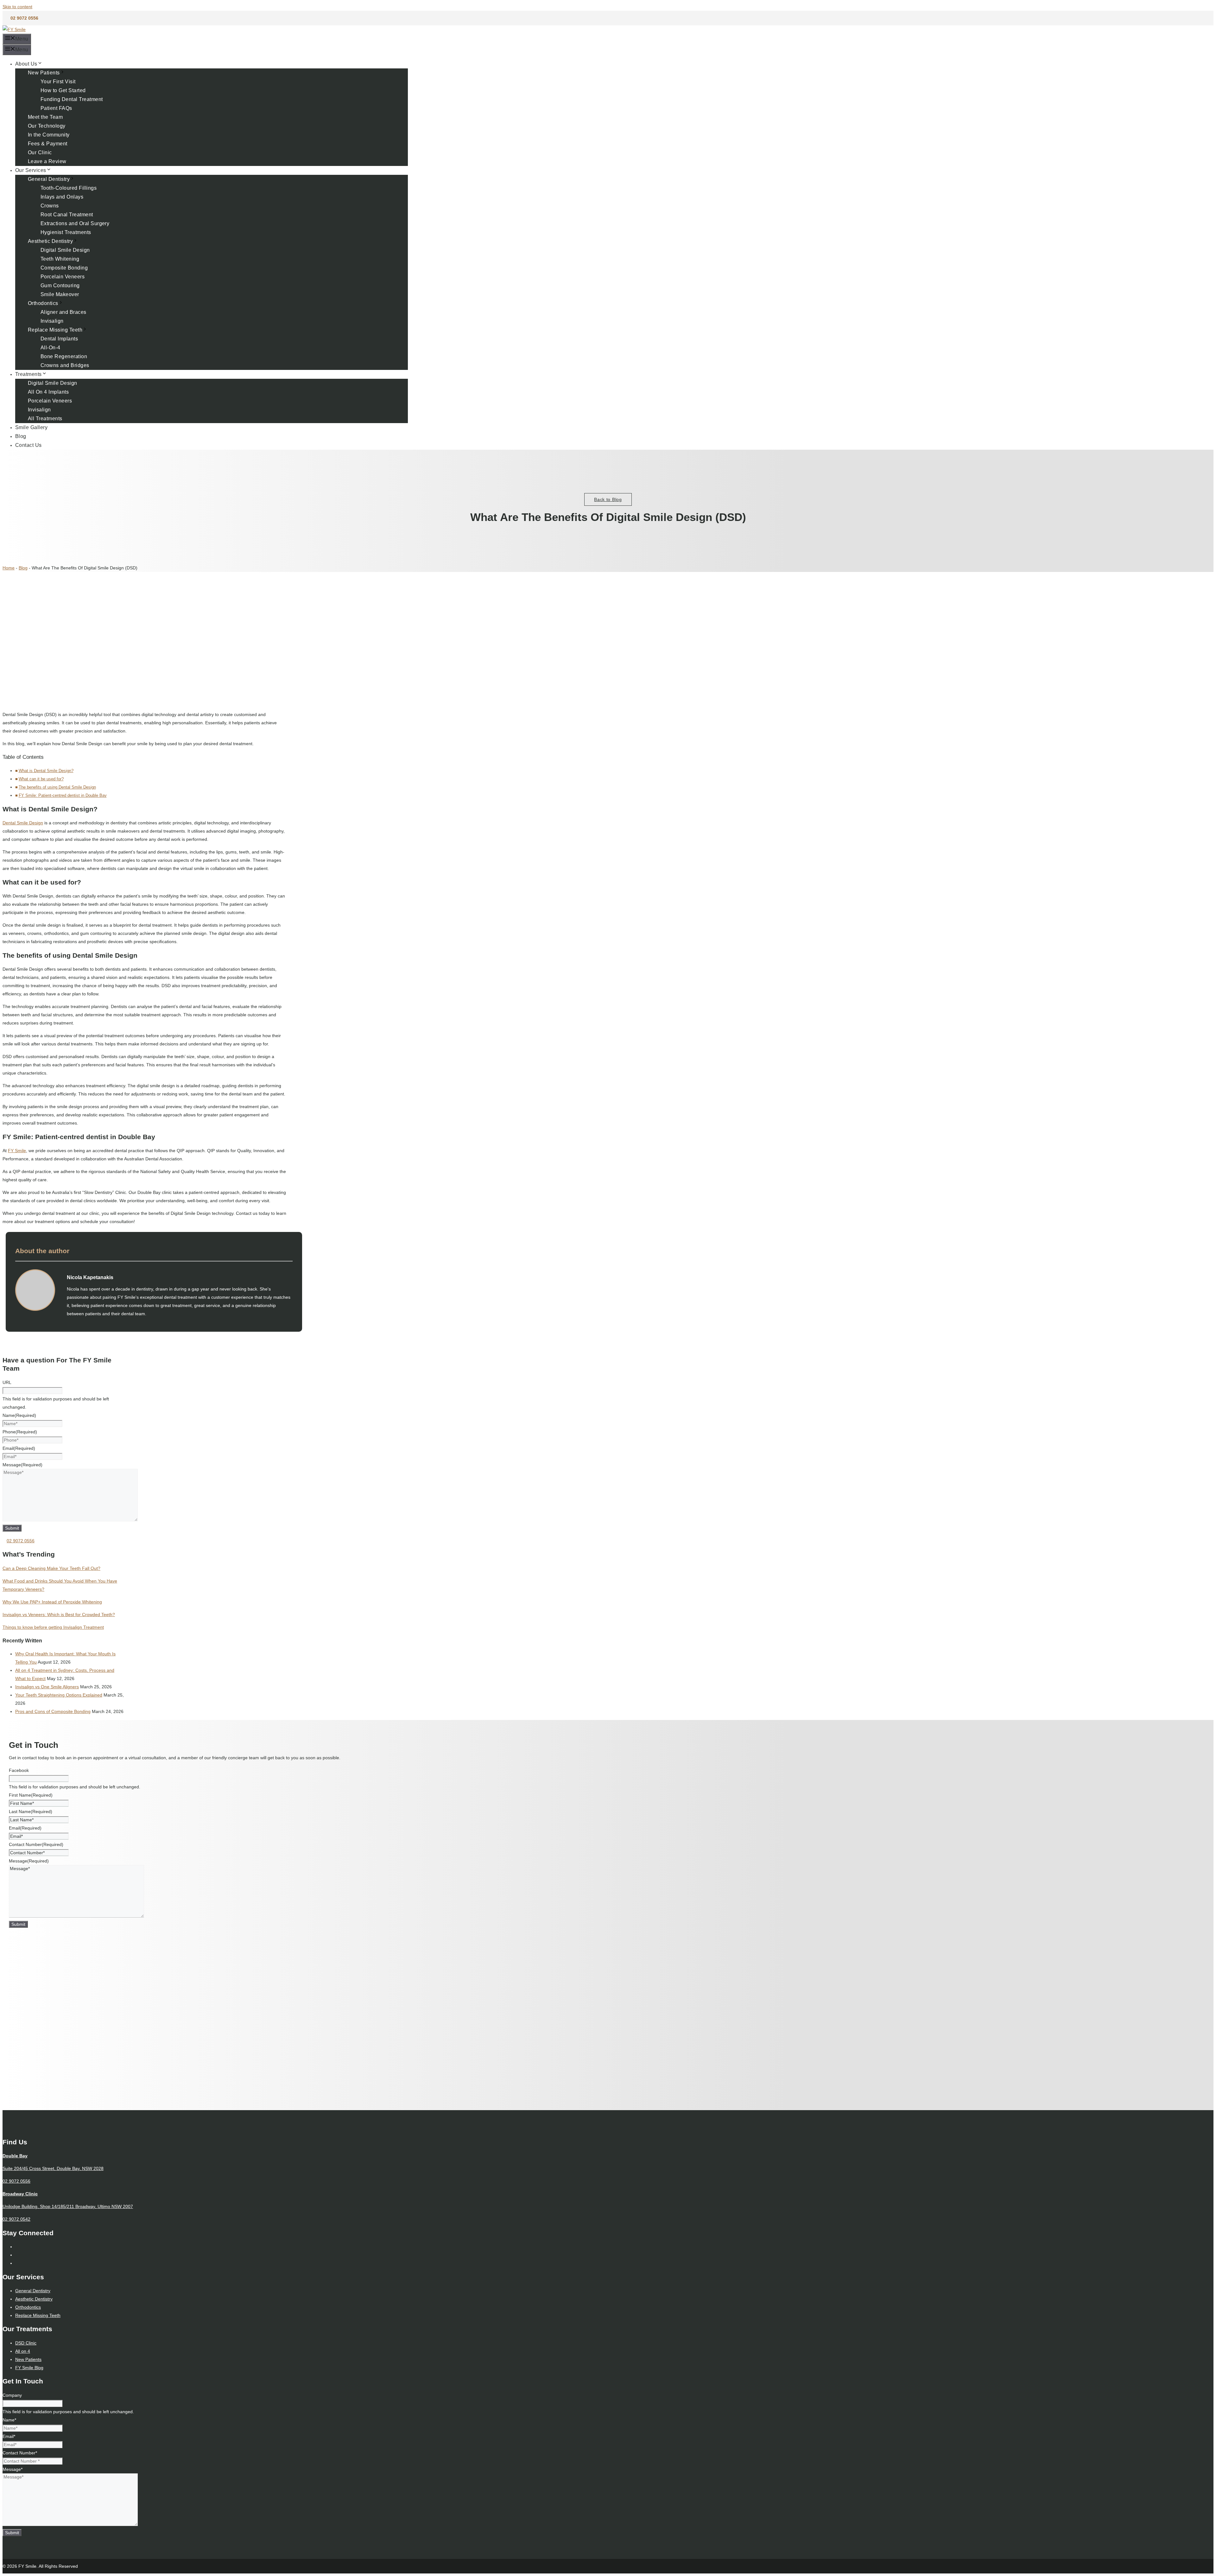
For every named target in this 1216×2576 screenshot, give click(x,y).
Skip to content (17, 7)
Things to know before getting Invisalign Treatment (53, 1627)
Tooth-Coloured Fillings (69, 188)
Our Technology (47, 126)
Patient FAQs (56, 108)
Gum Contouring (60, 286)
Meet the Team (45, 117)
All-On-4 (51, 348)
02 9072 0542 (16, 2219)
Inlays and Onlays (62, 197)
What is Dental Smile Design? (46, 771)
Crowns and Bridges (65, 365)
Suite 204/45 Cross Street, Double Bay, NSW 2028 (53, 2168)
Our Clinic (40, 152)
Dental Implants (59, 339)
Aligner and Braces (63, 312)
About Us (26, 64)
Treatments (28, 374)
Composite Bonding (64, 268)
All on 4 (23, 2351)
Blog (21, 436)
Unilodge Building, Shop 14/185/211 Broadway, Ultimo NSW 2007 (68, 2206)
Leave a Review (47, 161)
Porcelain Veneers (63, 277)
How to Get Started (63, 90)
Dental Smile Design (23, 823)
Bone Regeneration (64, 356)
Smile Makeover (60, 294)
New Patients (44, 73)
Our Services (31, 170)
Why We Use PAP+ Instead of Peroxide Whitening (52, 1602)
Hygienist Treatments (66, 232)
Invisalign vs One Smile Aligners (47, 1687)
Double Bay (15, 2156)
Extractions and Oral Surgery (75, 223)
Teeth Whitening (60, 259)
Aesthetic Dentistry (50, 241)
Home (9, 568)
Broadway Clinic (20, 2194)
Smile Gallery (31, 427)
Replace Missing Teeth (55, 330)
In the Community (49, 135)
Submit (12, 1528)
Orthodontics (43, 303)
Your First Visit (58, 82)
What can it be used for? (41, 779)
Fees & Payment (48, 144)
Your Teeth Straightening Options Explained (59, 1695)
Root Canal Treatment (67, 215)
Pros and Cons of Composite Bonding (53, 1711)
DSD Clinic (26, 2343)
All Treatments (45, 419)
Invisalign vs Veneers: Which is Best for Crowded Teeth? (59, 1615)
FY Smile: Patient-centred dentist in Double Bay (63, 796)
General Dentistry (49, 179)
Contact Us (28, 445)
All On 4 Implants (48, 392)
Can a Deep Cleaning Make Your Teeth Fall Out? (51, 1568)
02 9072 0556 (24, 18)
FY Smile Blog (29, 2368)
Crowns (50, 206)
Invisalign (52, 321)
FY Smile (17, 1151)
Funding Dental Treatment (72, 99)
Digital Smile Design (65, 250)
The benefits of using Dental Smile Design (57, 787)
